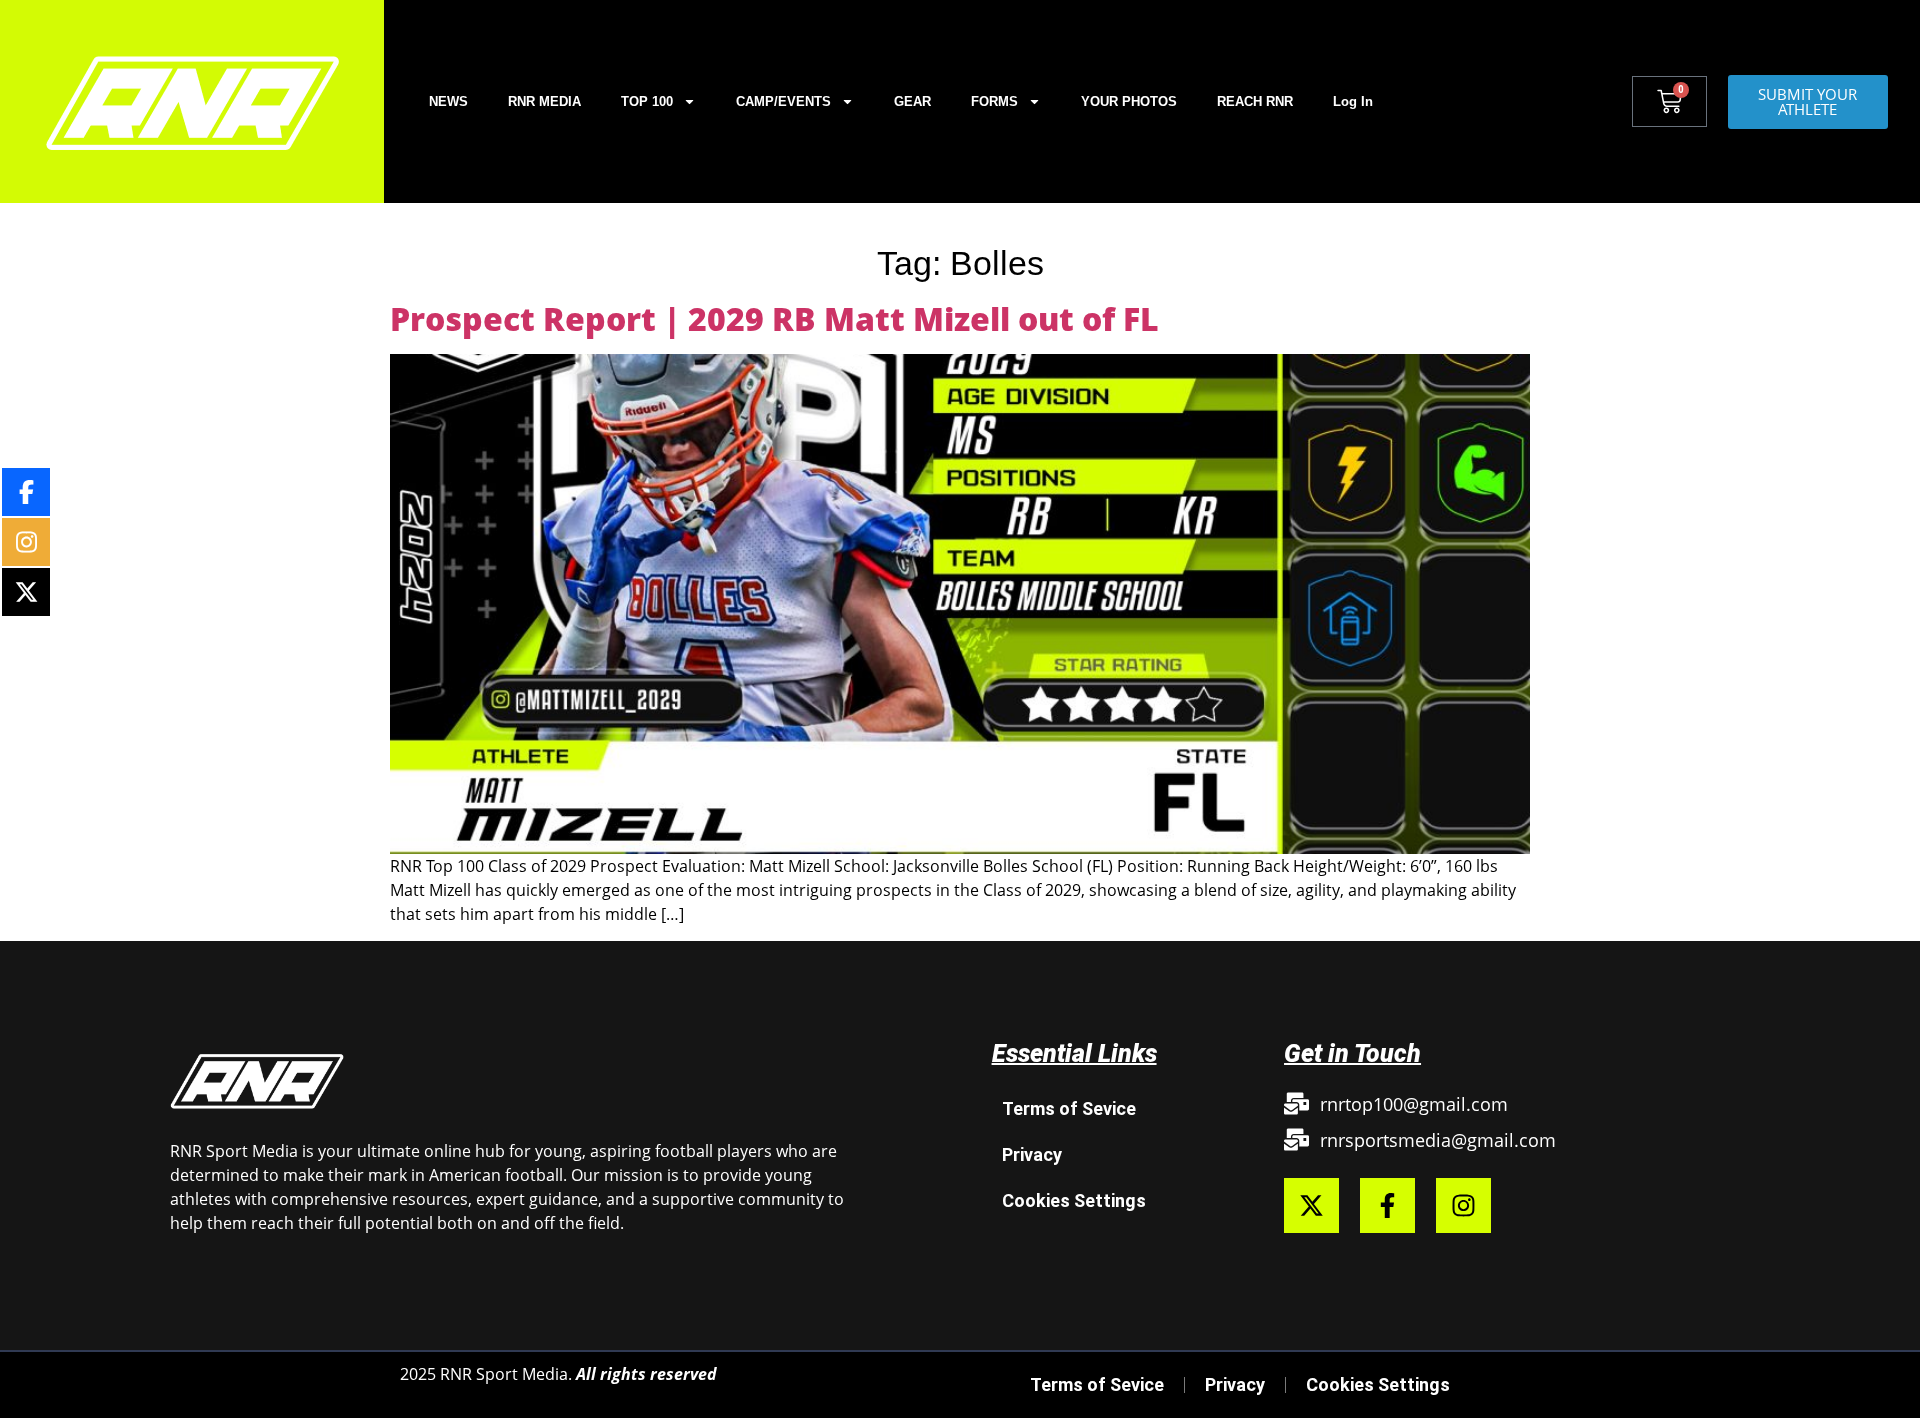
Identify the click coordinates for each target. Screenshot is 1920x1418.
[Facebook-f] (1387, 1205)
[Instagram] (1463, 1205)
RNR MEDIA (544, 101)
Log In (1353, 101)
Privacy (1032, 1154)
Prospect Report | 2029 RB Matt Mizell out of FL (774, 318)
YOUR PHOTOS (1129, 101)
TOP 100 (647, 101)
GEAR (912, 101)
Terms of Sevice (1069, 1108)
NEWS (448, 101)
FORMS (994, 101)
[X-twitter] (1311, 1205)
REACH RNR (1255, 101)
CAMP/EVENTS (783, 101)
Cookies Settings (1074, 1200)
